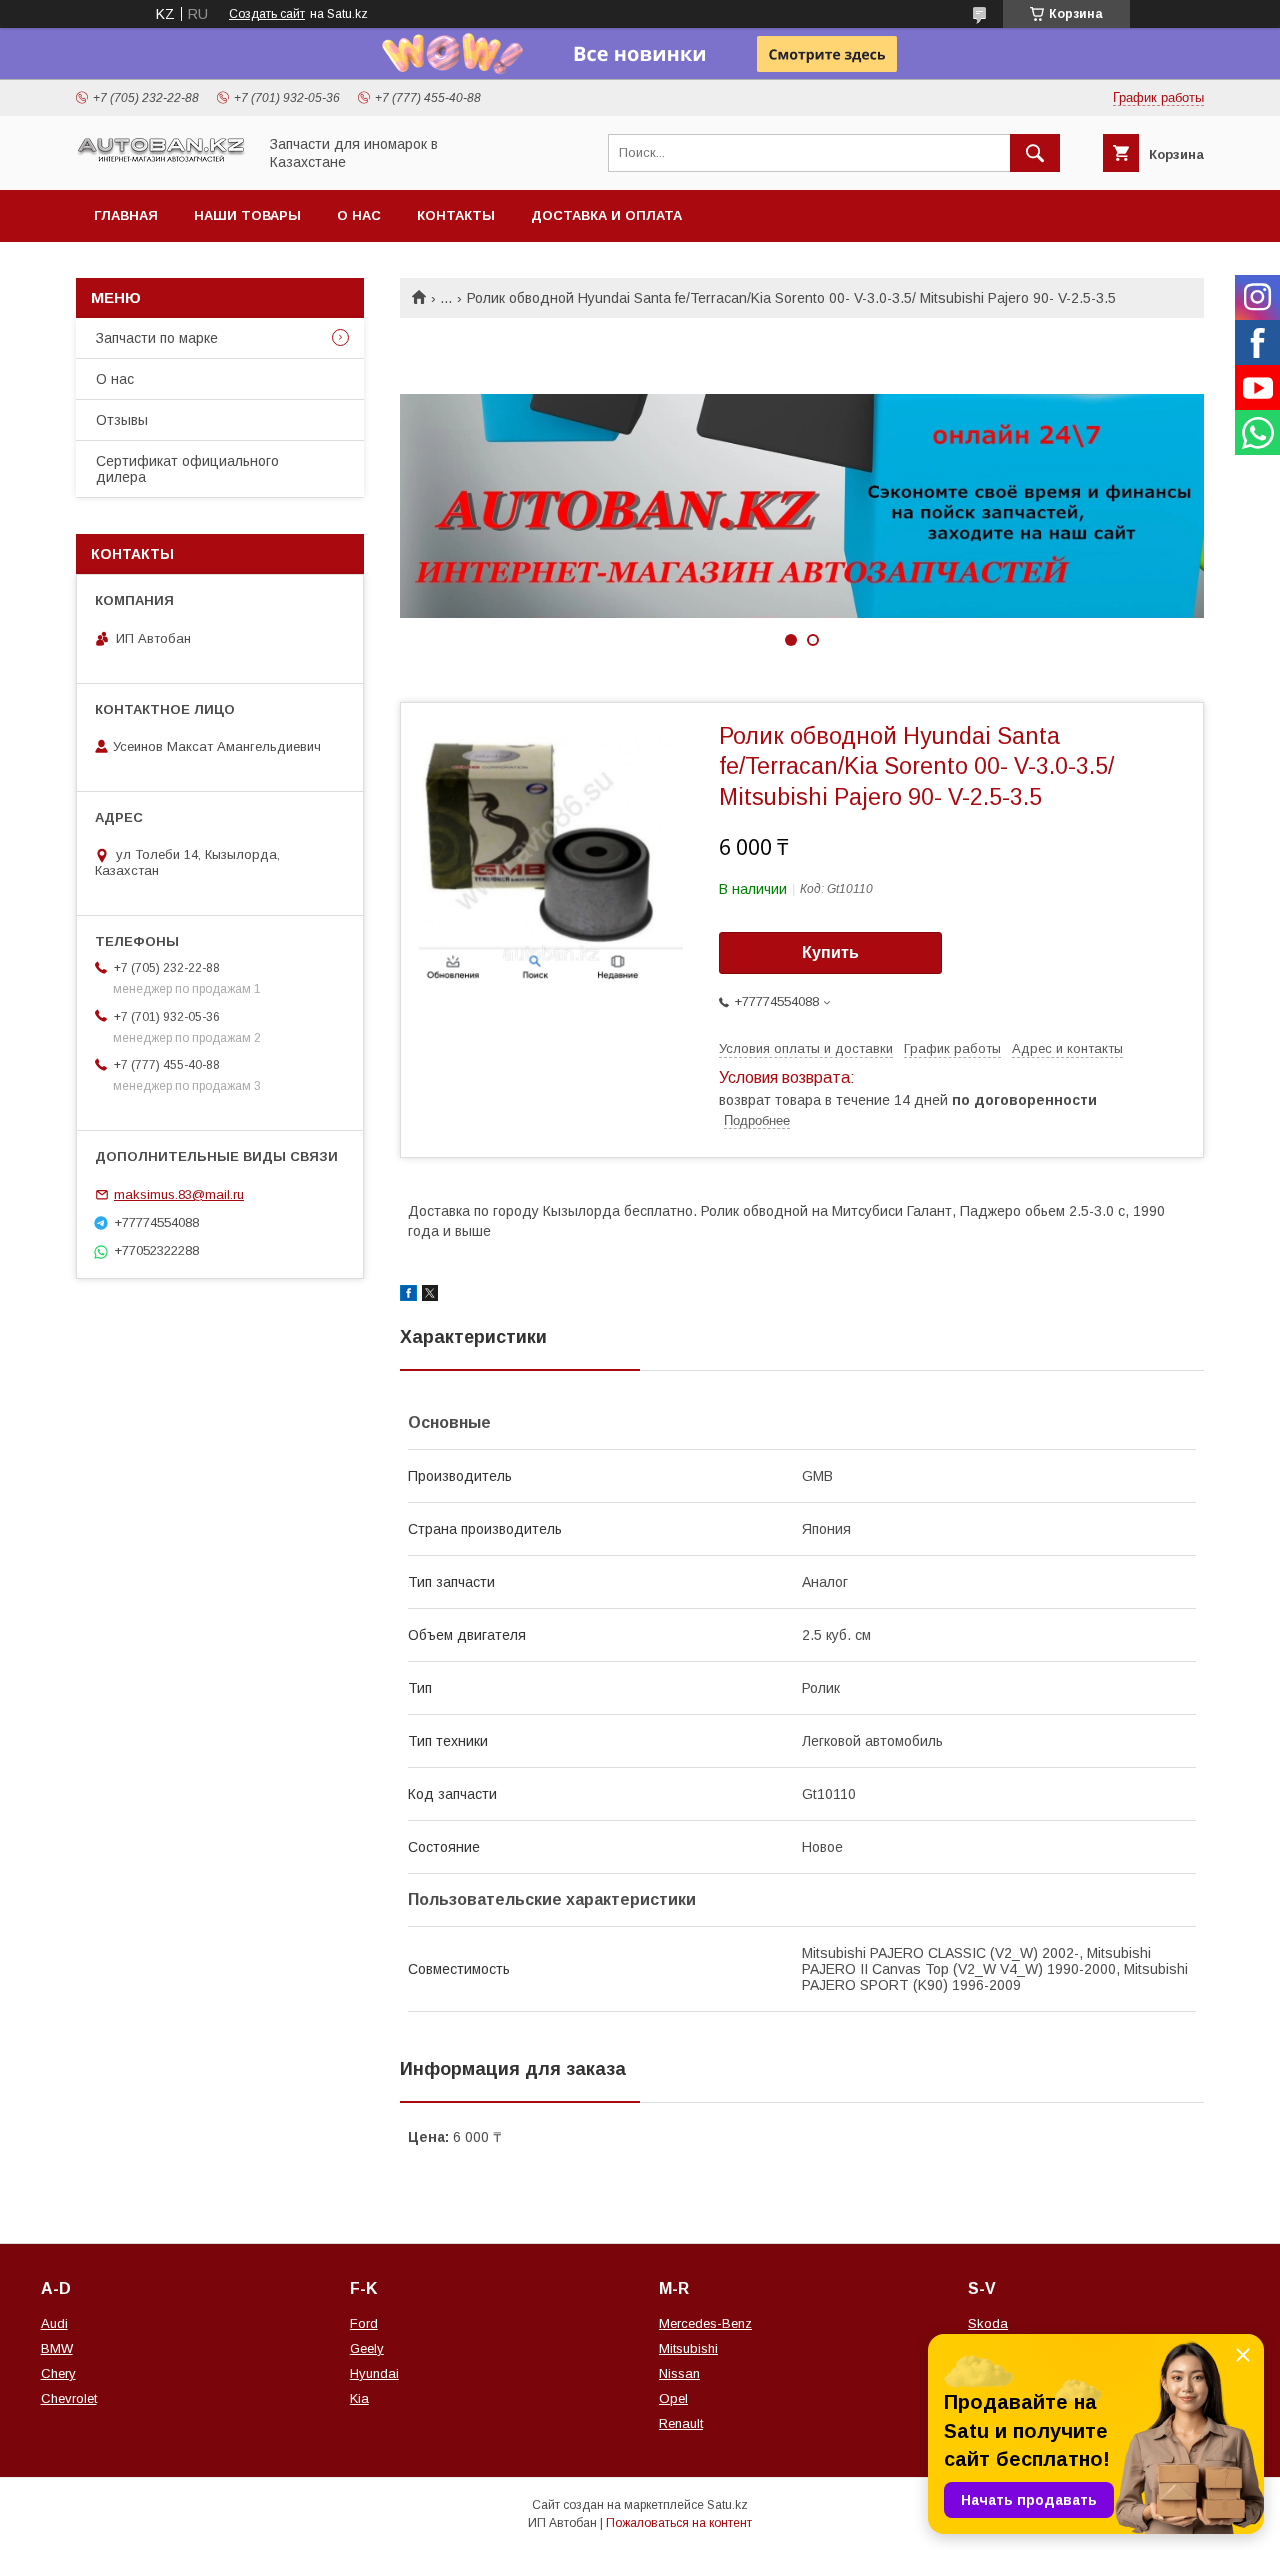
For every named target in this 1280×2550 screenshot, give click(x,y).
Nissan (679, 2373)
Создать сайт (267, 14)
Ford (364, 2323)
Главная (126, 215)
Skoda (988, 2323)
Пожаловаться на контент (679, 2523)
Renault (681, 2423)
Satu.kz (727, 2505)
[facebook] (408, 1296)
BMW (57, 2348)
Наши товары (247, 215)
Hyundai (374, 2373)
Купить (830, 952)
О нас (359, 215)
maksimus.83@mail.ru (179, 1194)
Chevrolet (69, 2398)
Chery (58, 2373)
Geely (367, 2348)
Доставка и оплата (606, 215)
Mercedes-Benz (705, 2323)
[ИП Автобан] (161, 160)
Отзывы (122, 420)
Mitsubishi (688, 2348)
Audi (54, 2323)
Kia (359, 2398)
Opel (673, 2398)
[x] (430, 1296)
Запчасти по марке (157, 338)
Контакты (456, 215)
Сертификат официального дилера (187, 469)
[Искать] (1035, 153)
